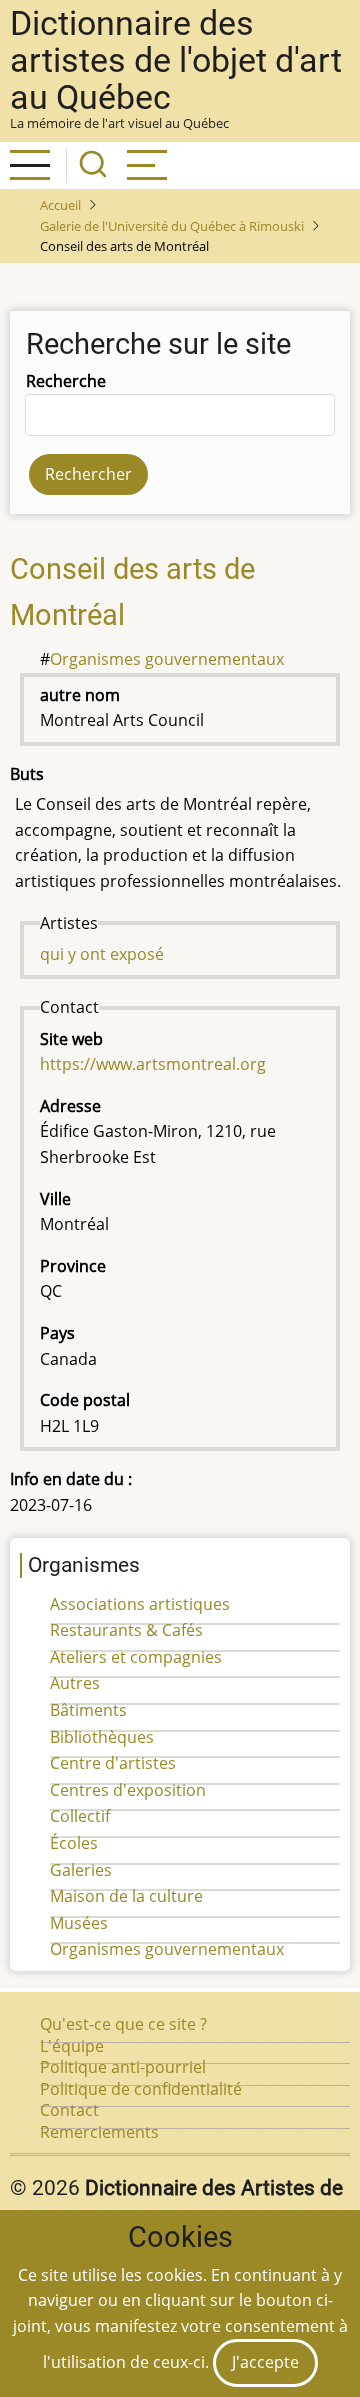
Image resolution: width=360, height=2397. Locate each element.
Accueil (60, 205)
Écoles (74, 1843)
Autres (75, 1683)
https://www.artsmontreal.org (153, 1064)
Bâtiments (88, 1710)
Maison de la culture (126, 1896)
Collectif (80, 1816)
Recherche (66, 381)
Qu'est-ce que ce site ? (123, 2024)
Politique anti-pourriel (123, 2067)
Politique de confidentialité (141, 2089)
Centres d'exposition (128, 1790)
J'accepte (265, 2362)
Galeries (81, 1870)
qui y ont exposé (102, 954)
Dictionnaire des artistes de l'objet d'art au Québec (176, 60)
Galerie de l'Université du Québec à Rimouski (172, 226)
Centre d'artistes (113, 1763)
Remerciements (99, 2132)
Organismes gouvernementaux (167, 659)
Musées (79, 1923)
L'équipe (72, 2046)
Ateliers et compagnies (136, 1657)
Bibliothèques (102, 1737)
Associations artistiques (140, 1604)
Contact (69, 2110)
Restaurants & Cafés (126, 1630)
